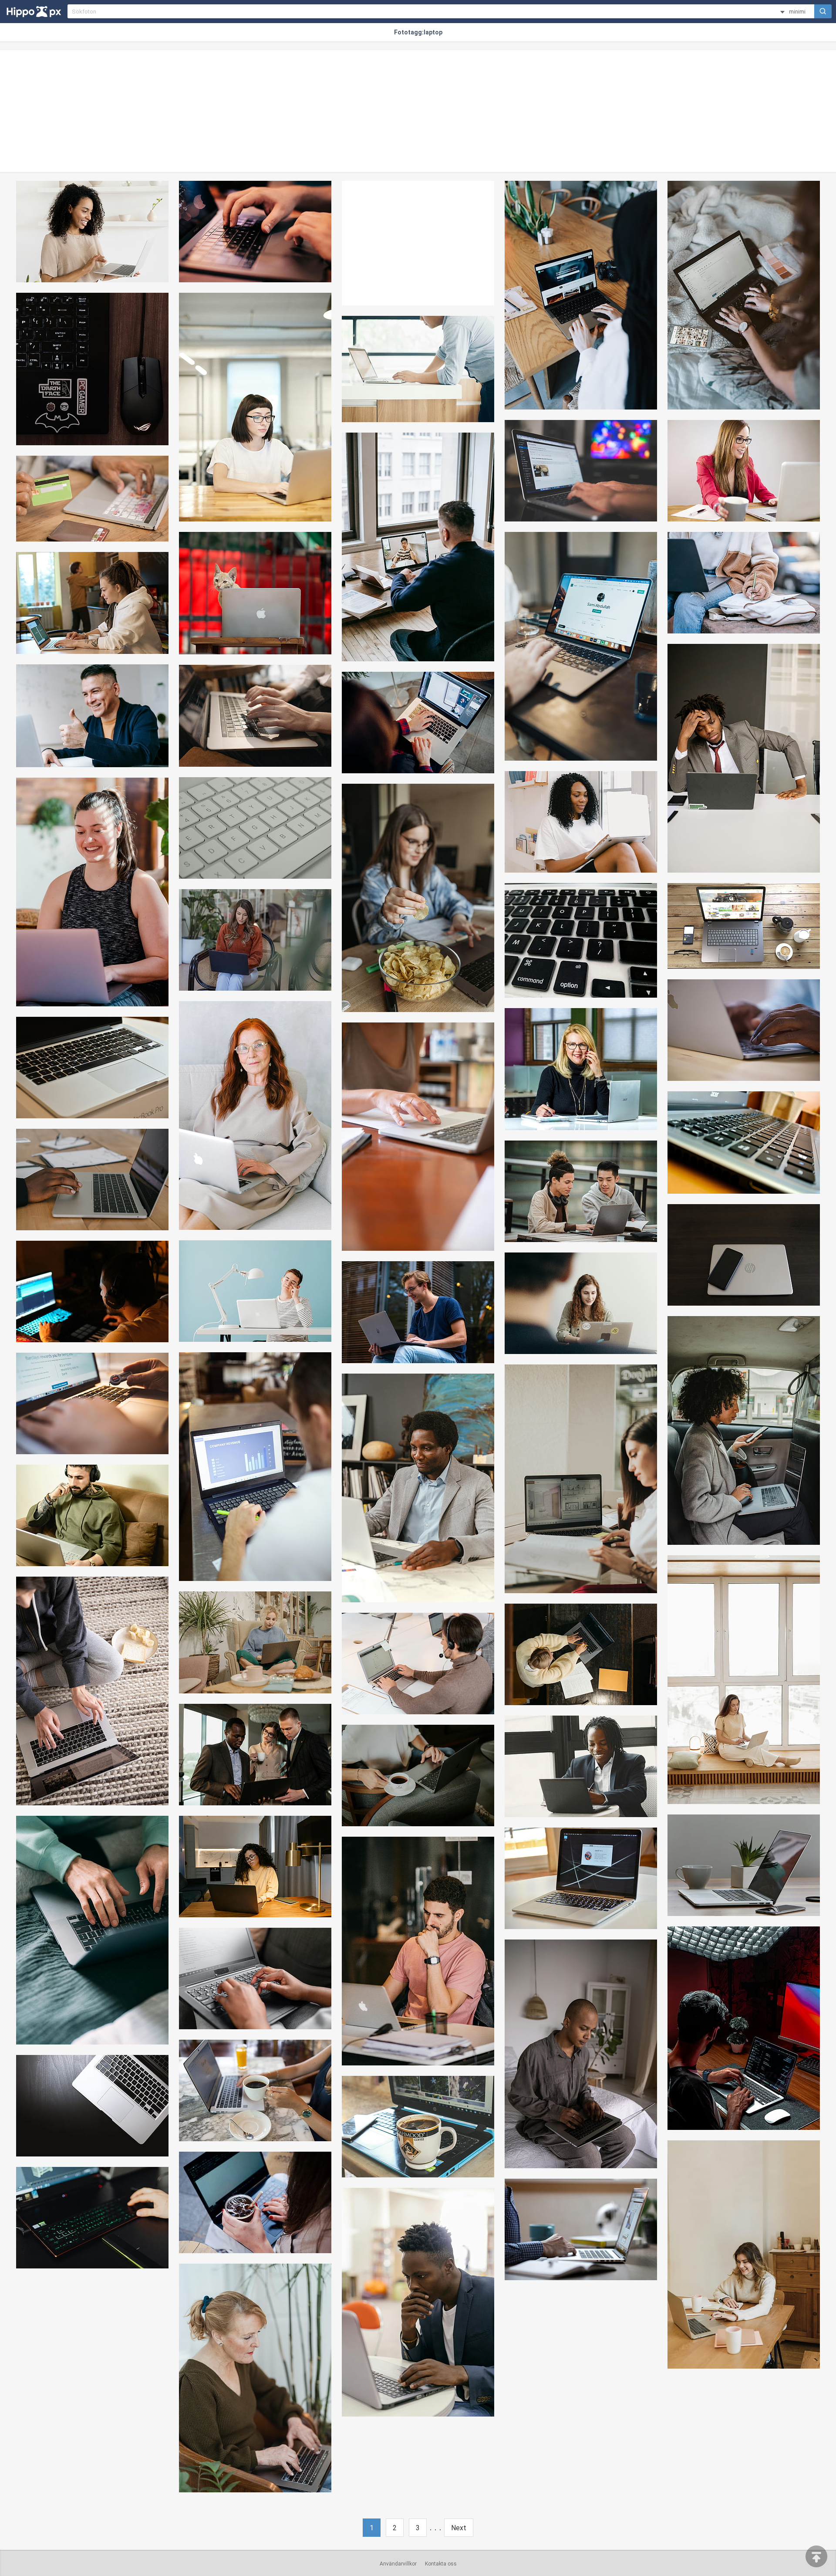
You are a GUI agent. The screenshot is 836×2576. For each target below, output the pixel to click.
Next (459, 2528)
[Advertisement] (418, 111)
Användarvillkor (398, 2564)
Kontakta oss (441, 2564)
